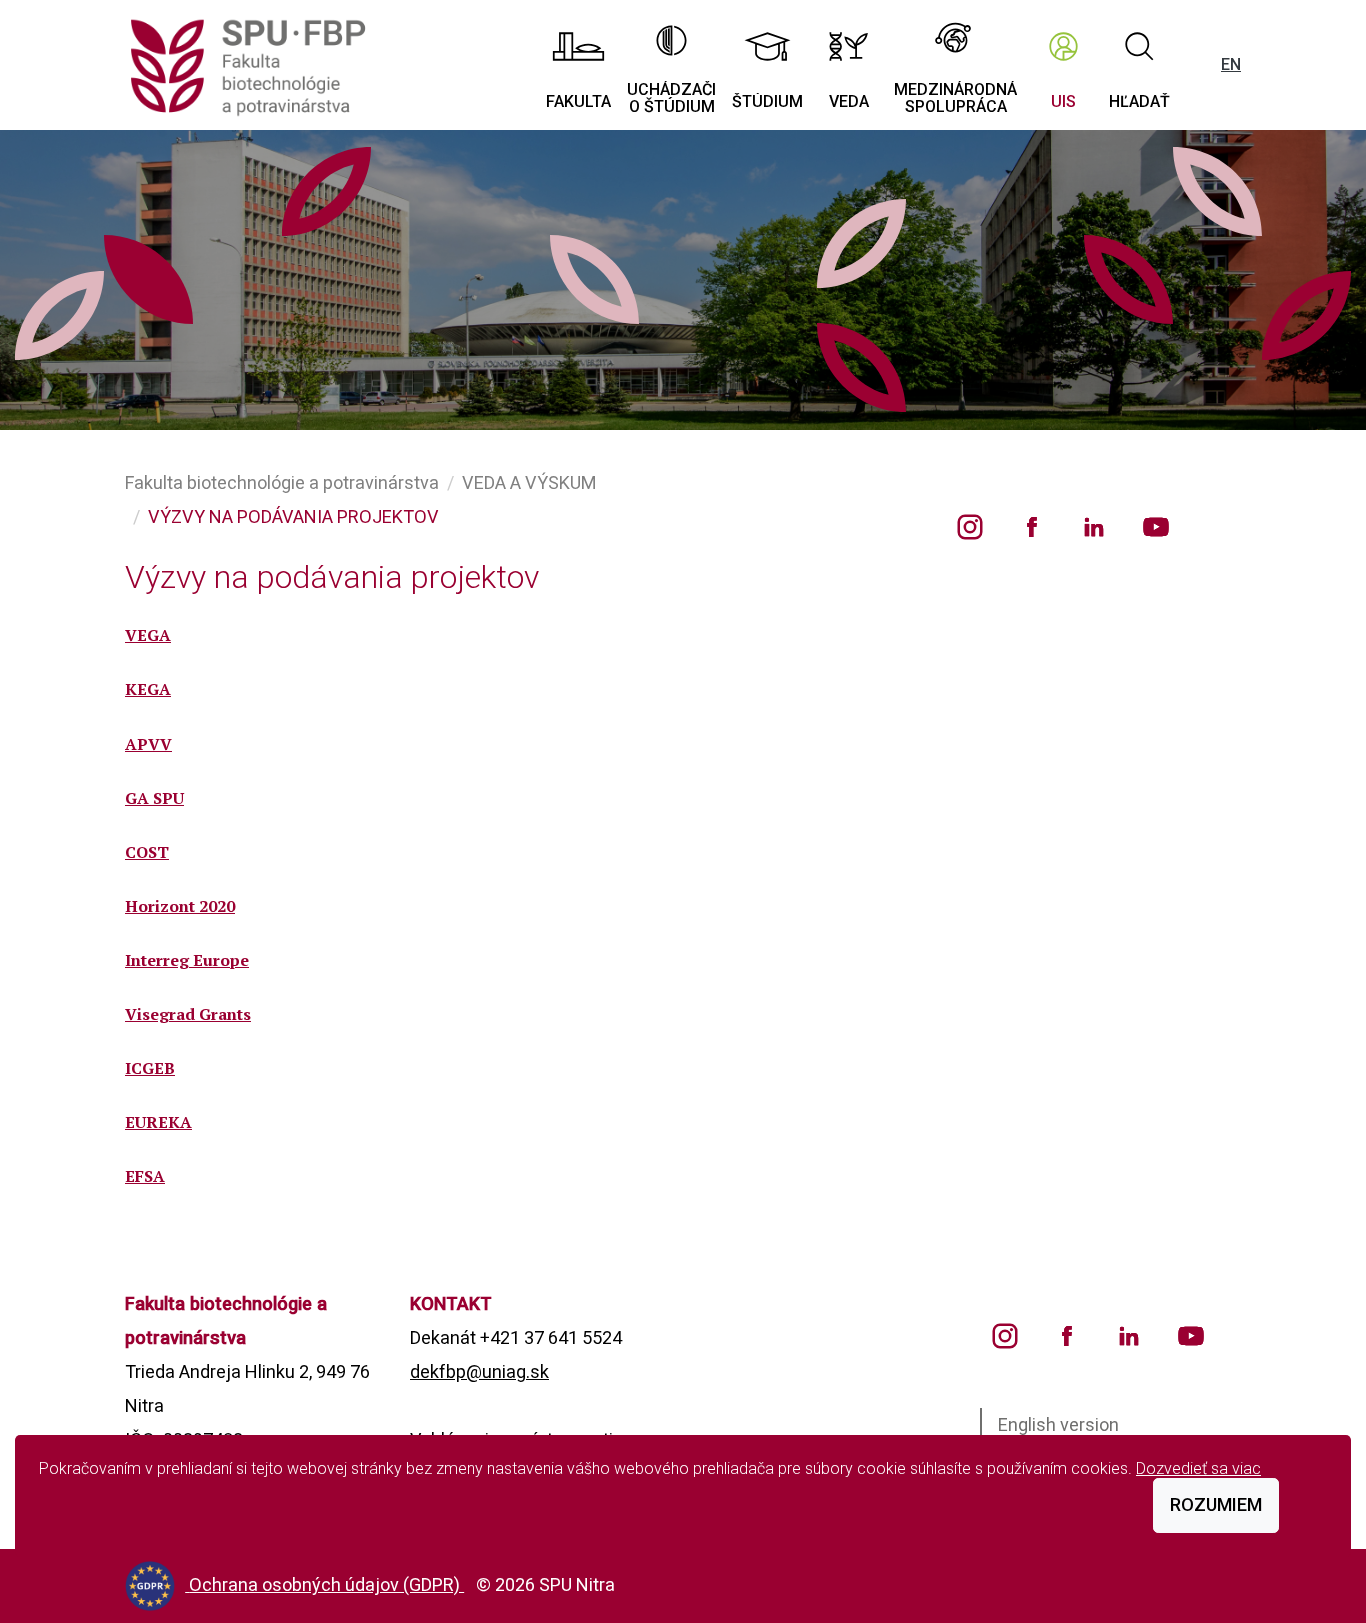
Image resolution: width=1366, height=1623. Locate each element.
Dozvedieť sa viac (1198, 1468)
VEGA (148, 635)
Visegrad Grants (188, 1014)
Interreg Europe (187, 960)
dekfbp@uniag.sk (479, 1371)
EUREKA (158, 1122)
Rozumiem (1216, 1504)
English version (1058, 1424)
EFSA (145, 1176)
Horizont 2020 (180, 906)
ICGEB (150, 1068)
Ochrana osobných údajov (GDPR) (326, 1584)
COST (147, 852)
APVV (148, 744)
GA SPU (154, 798)
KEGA (148, 689)
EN (1231, 64)
